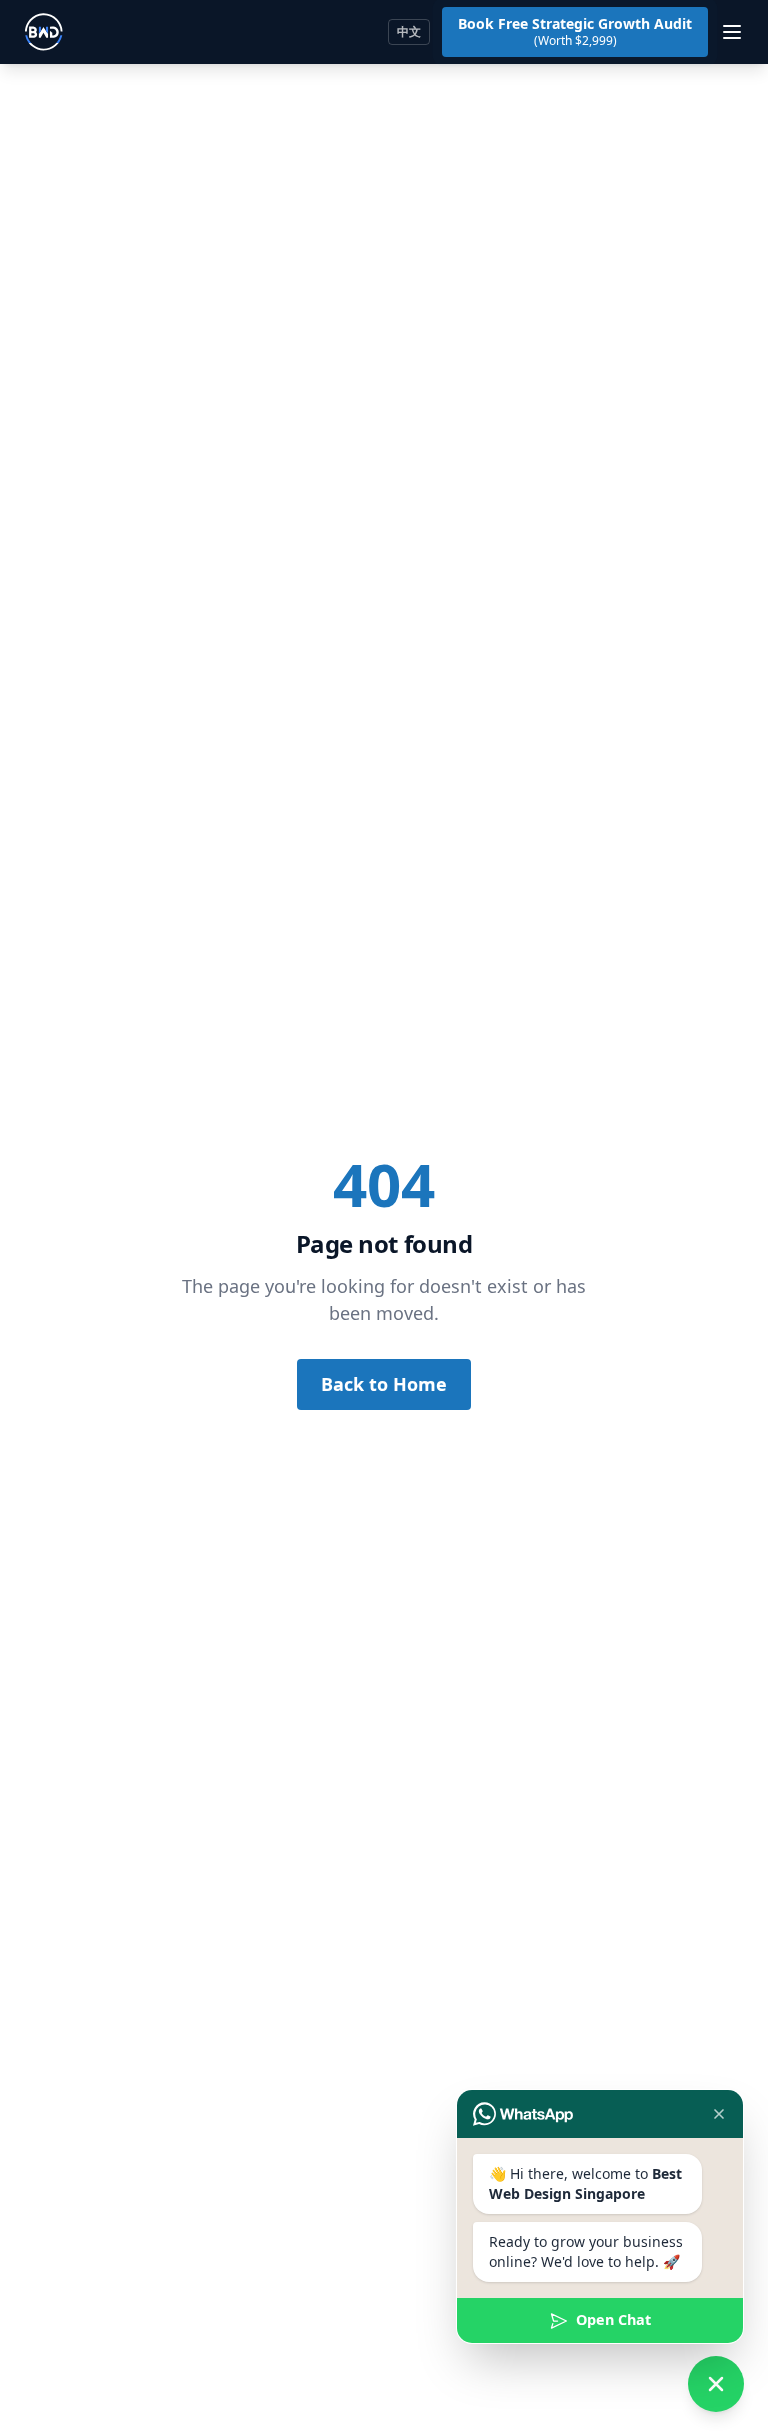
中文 (409, 31)
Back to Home (384, 1384)
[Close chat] (719, 2114)
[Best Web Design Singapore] (44, 32)
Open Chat (613, 2319)
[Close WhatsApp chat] (716, 2384)
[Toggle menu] (732, 32)
